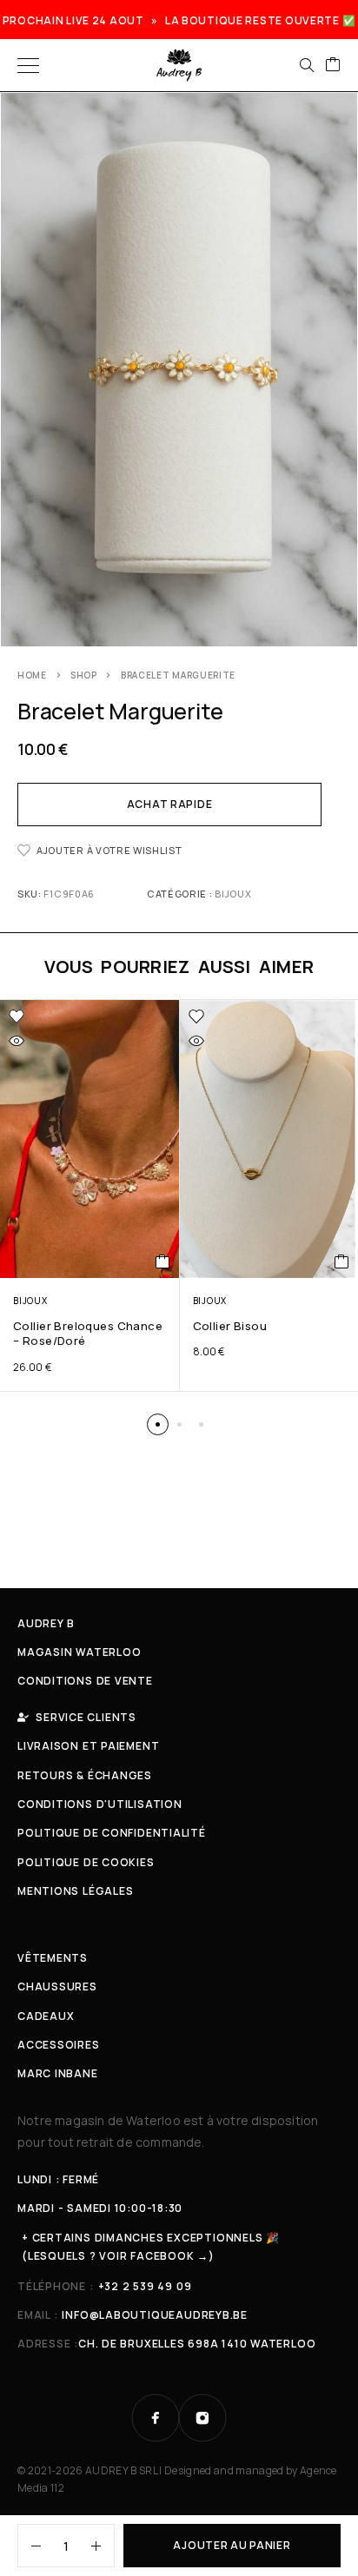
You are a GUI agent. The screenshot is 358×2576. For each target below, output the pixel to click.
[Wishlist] (17, 1016)
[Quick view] (17, 1041)
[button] (158, 1424)
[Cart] (333, 65)
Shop (84, 675)
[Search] (307, 65)
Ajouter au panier (232, 2545)
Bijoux (233, 894)
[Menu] (28, 65)
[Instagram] (202, 2418)
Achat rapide (170, 804)
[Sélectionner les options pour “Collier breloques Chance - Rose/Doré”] (163, 1262)
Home (32, 675)
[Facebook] (156, 2418)
